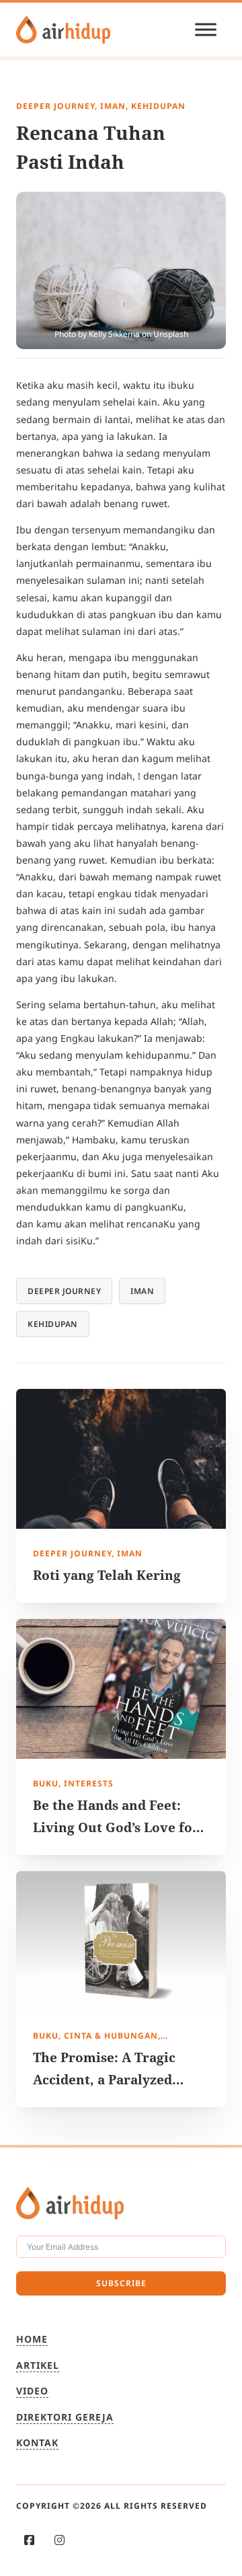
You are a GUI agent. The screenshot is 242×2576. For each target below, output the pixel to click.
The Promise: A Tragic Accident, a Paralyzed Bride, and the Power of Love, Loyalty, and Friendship (110, 2101)
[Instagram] (59, 2540)
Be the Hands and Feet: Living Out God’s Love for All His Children (116, 1827)
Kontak (37, 2442)
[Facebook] (29, 2540)
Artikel (38, 2365)
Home (32, 2339)
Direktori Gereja (65, 2417)
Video (32, 2391)
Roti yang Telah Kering (107, 1575)
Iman (142, 1291)
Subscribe (121, 2283)
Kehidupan (53, 1324)
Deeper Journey (64, 1291)
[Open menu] (206, 30)
